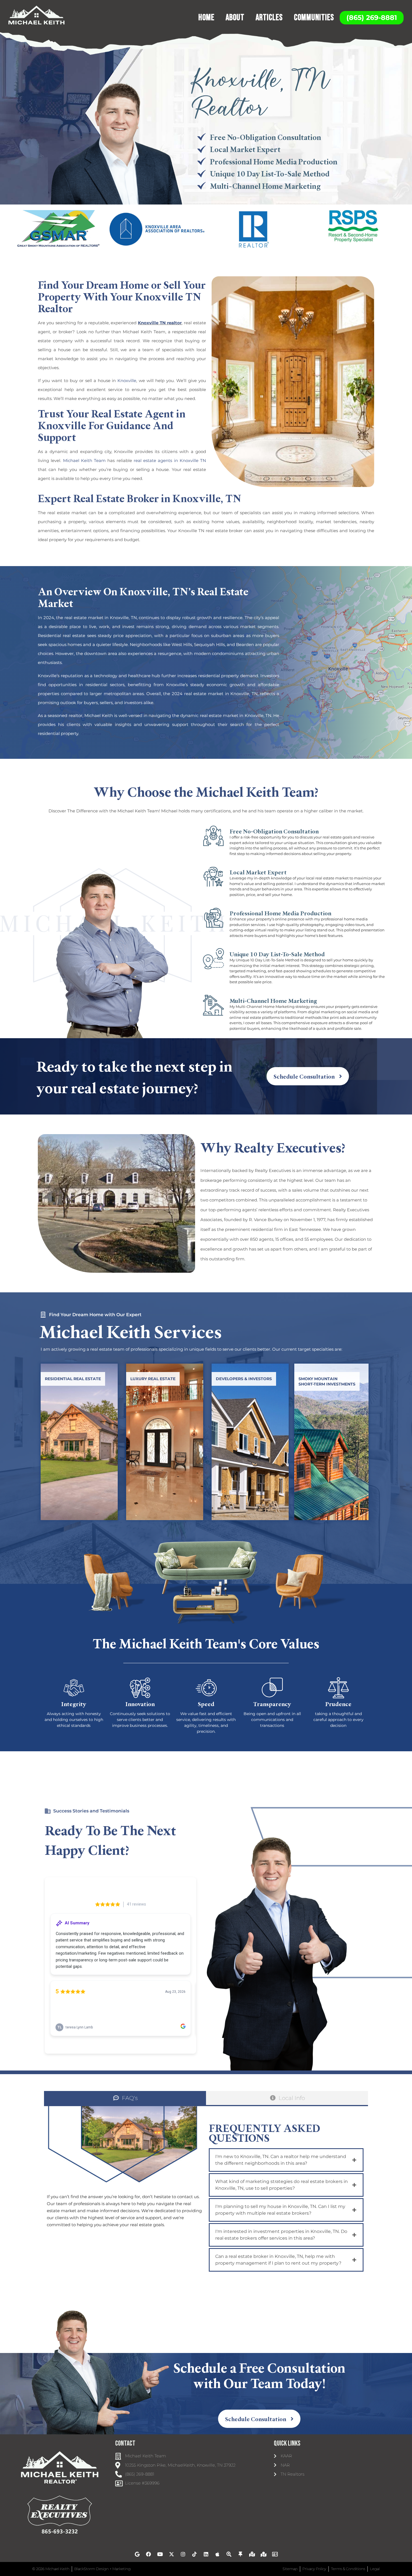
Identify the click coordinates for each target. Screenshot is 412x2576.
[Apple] (217, 2554)
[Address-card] (275, 2554)
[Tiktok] (195, 2554)
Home (206, 18)
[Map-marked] (263, 2554)
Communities (314, 18)
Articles (269, 18)
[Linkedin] (206, 2554)
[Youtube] (160, 2554)
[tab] (125, 2098)
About (235, 18)
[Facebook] (149, 2554)
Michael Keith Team (85, 460)
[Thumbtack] (240, 2554)
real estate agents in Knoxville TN (170, 460)
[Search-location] (229, 2554)
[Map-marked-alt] (252, 2554)
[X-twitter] (172, 2554)
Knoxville (127, 381)
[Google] (137, 2554)
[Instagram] (183, 2554)
